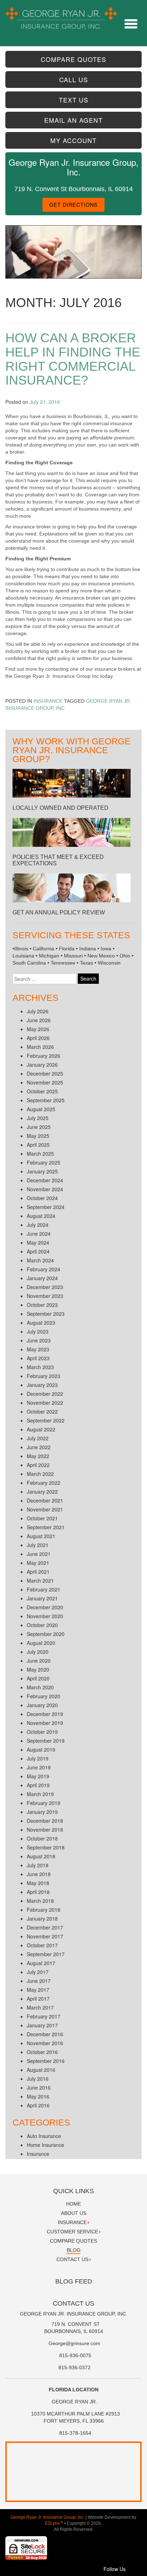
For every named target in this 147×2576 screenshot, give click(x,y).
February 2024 (44, 1269)
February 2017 (44, 2016)
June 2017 (39, 1981)
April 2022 (38, 1465)
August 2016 (41, 2070)
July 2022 (38, 1438)
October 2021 (42, 1518)
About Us (74, 2213)
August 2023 (41, 1323)
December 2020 (45, 1607)
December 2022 (45, 1394)
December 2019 (45, 1714)
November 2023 (45, 1296)
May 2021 (38, 1563)
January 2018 (42, 1918)
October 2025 (42, 1091)
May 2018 (38, 1883)
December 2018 (45, 1821)
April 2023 (38, 1358)
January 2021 (42, 1598)
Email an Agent (73, 120)
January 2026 (42, 1065)
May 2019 (38, 1776)
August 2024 (41, 1216)
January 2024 (42, 1278)
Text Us (74, 100)
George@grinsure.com (74, 2343)
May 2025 (38, 1136)
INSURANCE (72, 2222)
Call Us (74, 80)
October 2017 (42, 1945)
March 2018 (40, 1901)
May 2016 (38, 2096)
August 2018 (41, 1856)
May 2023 (38, 1349)
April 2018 (38, 1892)
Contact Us (72, 2259)
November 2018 (45, 1830)
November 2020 (45, 1616)
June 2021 (39, 1554)
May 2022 (38, 1456)
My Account (73, 140)
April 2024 (38, 1251)
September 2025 (46, 1100)
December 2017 (45, 1927)
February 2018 (44, 1910)
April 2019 (38, 1785)
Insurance (48, 701)
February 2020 (44, 1696)
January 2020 (42, 1705)
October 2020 (42, 1625)
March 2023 (40, 1367)
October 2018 (42, 1838)
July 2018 (38, 1865)
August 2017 (41, 1963)
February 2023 (44, 1376)
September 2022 (46, 1420)
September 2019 (46, 1741)
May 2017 (38, 1990)
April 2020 (38, 1678)
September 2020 (46, 1634)
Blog (74, 2250)
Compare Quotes (73, 59)
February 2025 (44, 1162)
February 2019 (44, 1803)
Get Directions (73, 204)
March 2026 (40, 1047)
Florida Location (74, 2390)
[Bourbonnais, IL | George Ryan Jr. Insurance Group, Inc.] (61, 14)
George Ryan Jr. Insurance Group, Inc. (48, 2517)
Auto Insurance (44, 2136)
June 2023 (39, 1340)
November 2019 (45, 1723)
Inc (60, 708)
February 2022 (44, 1483)
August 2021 (41, 1536)
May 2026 (38, 1029)
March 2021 (40, 1580)
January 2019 (42, 1812)
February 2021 (44, 1589)
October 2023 (42, 1305)
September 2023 (46, 1314)
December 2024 (45, 1180)
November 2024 (45, 1189)
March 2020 (40, 1687)
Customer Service (72, 2232)
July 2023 (38, 1331)
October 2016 (42, 2052)
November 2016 (45, 2043)
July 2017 (38, 1972)
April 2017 (38, 1999)
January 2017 (42, 2025)
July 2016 (38, 2079)
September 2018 (46, 1847)
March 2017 (40, 2007)
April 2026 (38, 1038)
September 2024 (46, 1207)
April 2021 (38, 1572)
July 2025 (38, 1118)
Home (73, 2204)
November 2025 (45, 1082)
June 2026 (39, 1020)
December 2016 (45, 2034)
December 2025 (45, 1073)
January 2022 (42, 1492)
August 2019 (41, 1749)
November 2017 (45, 1936)
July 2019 (38, 1758)
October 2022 (42, 1411)
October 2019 (42, 1732)
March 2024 (40, 1260)
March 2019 (40, 1794)
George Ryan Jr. (74, 2402)
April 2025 (38, 1145)
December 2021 (45, 1500)
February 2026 (44, 1056)
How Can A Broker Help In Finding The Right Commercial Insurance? (73, 359)
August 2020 (41, 1643)
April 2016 (38, 2105)
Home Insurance (45, 2145)
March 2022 (40, 1474)
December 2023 (45, 1287)
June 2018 (39, 1874)
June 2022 (39, 1447)
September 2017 (46, 1954)
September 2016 (46, 2061)
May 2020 (38, 1669)
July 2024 (38, 1225)
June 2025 (39, 1127)
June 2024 (39, 1234)
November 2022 (45, 1403)
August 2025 (41, 1109)
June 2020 (39, 1661)
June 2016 (39, 2087)
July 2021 (38, 1545)
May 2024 (38, 1242)
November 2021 (45, 1509)
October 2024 (42, 1198)
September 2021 (46, 1527)
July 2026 (38, 1011)
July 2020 (38, 1652)
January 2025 (42, 1171)
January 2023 (42, 1385)
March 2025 (40, 1154)
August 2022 (41, 1429)
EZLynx (53, 2523)
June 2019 (39, 1767)
